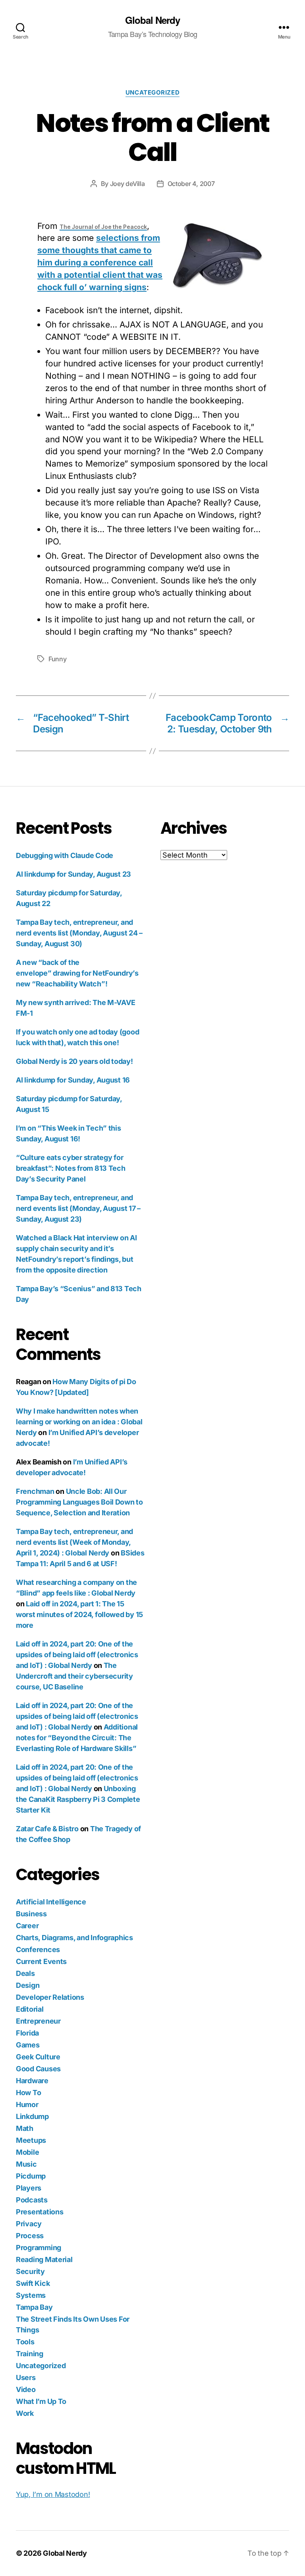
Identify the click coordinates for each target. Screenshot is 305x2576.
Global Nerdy (152, 20)
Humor (27, 2104)
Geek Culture (38, 2057)
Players (29, 2188)
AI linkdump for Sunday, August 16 (73, 1080)
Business (31, 1914)
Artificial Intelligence (51, 1902)
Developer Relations (50, 1997)
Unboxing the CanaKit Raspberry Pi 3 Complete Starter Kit (78, 1799)
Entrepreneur (38, 2021)
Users (26, 2377)
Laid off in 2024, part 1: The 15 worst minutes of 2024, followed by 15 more (79, 1614)
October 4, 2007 (191, 184)
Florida (27, 2033)
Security (30, 2271)
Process (30, 2236)
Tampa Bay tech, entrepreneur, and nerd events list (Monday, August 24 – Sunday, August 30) (79, 933)
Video (26, 2389)
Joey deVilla (127, 184)
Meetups (31, 2140)
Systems (31, 2295)
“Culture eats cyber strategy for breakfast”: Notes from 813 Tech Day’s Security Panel (71, 1168)
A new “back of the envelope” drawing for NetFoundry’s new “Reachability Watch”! (77, 973)
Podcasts (32, 2200)
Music (26, 2164)
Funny (58, 659)
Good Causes (38, 2069)
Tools (25, 2342)
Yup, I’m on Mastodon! (53, 2494)
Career (27, 1926)
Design (28, 1985)
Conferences (38, 1949)
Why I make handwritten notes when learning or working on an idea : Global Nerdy (79, 1422)
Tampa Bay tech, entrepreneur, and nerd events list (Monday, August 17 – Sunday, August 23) (78, 1208)
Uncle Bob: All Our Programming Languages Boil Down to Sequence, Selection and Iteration (79, 1502)
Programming (39, 2248)
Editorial (30, 2009)
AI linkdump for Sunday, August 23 (73, 874)
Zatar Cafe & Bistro (47, 1829)
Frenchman (35, 1491)
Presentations (40, 2212)
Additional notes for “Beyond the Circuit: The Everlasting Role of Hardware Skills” (77, 1738)
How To (28, 2093)
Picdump (31, 2176)
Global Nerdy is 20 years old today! (74, 1061)
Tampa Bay (34, 2307)
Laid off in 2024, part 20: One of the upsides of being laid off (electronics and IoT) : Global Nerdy (77, 1655)
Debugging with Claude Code (65, 855)
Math (25, 2128)
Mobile (27, 2152)
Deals (25, 1973)
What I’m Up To (41, 2401)
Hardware (32, 2081)
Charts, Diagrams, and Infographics (74, 1938)
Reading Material (44, 2259)
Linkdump (32, 2116)
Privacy (29, 2224)
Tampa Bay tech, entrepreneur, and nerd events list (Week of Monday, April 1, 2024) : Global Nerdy (74, 1542)
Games (28, 2045)
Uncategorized (152, 93)
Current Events (41, 1961)
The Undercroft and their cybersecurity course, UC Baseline (74, 1676)
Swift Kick (33, 2283)
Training (30, 2354)
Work (25, 2413)
